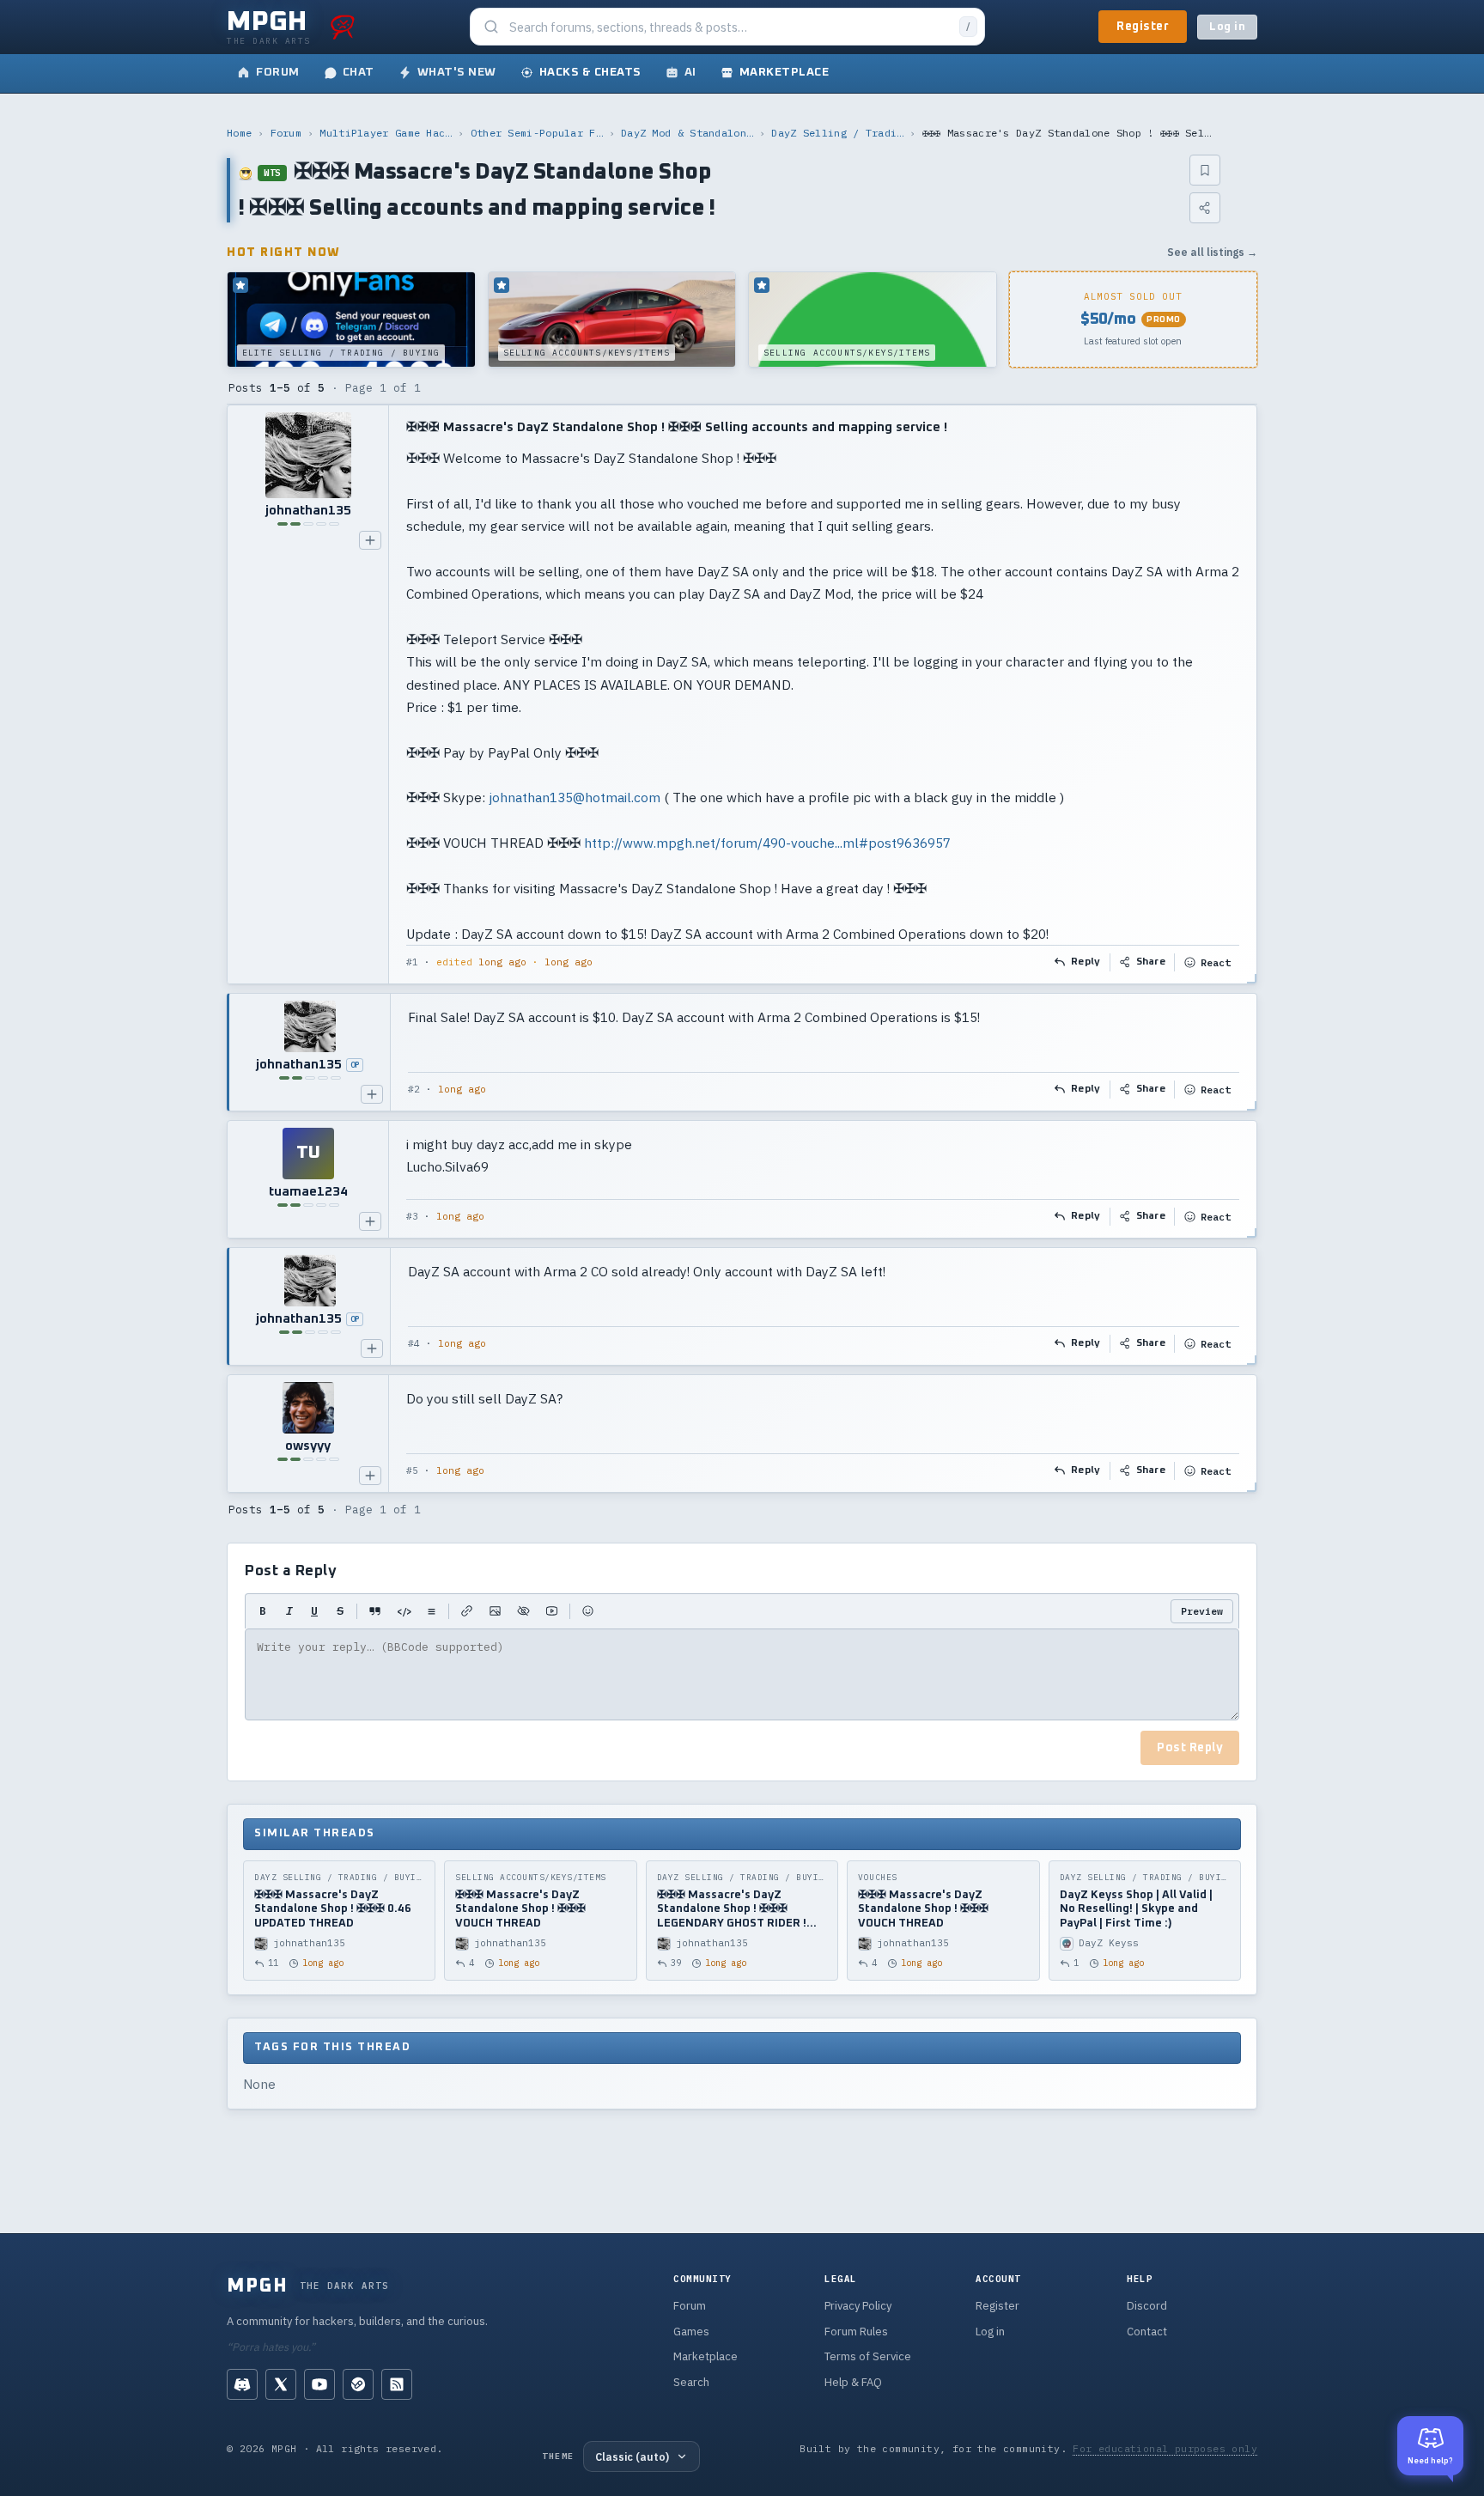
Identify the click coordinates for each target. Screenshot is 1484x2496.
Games (691, 2332)
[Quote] (375, 1611)
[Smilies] (588, 1611)
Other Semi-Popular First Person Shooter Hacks (537, 133)
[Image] (495, 1611)
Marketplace (706, 2356)
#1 (412, 962)
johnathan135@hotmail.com (575, 797)
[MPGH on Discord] (242, 2384)
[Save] (1205, 170)
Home (239, 133)
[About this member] (370, 540)
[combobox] (729, 27)
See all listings (1212, 252)
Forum (286, 133)
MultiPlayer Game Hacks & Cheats (386, 133)
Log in (1227, 27)
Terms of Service (868, 2356)
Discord (1147, 2306)
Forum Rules (856, 2332)
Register (1143, 27)
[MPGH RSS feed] (397, 2384)
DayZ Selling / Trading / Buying (837, 133)
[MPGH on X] (281, 2384)
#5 (412, 1470)
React (1216, 962)
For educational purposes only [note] (1165, 2448)
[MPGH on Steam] (358, 2384)
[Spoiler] (523, 1611)
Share (1151, 962)
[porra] (343, 27)
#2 (414, 1089)
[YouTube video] (552, 1611)
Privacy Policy (858, 2306)
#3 (412, 1216)
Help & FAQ (853, 2382)
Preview (1202, 1611)
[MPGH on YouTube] (319, 2384)
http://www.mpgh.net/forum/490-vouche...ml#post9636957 (767, 843)
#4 (414, 1343)
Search (691, 2382)
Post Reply (1190, 1748)
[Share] (1205, 208)
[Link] (467, 1611)
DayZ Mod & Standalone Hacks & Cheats (687, 133)
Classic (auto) (632, 2456)
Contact (1147, 2332)
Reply (1086, 962)
